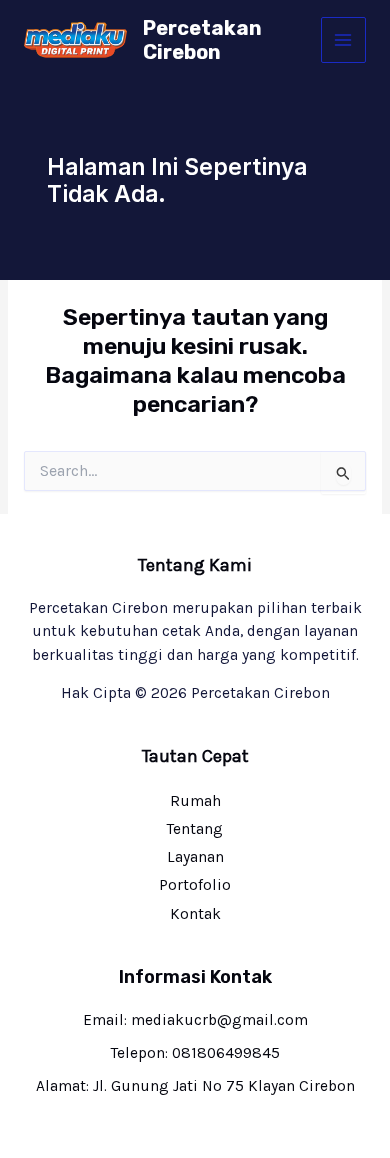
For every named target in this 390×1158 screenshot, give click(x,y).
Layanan (195, 857)
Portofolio (195, 885)
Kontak (195, 914)
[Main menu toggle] (343, 39)
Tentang (195, 829)
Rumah (195, 801)
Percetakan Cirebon (202, 40)
